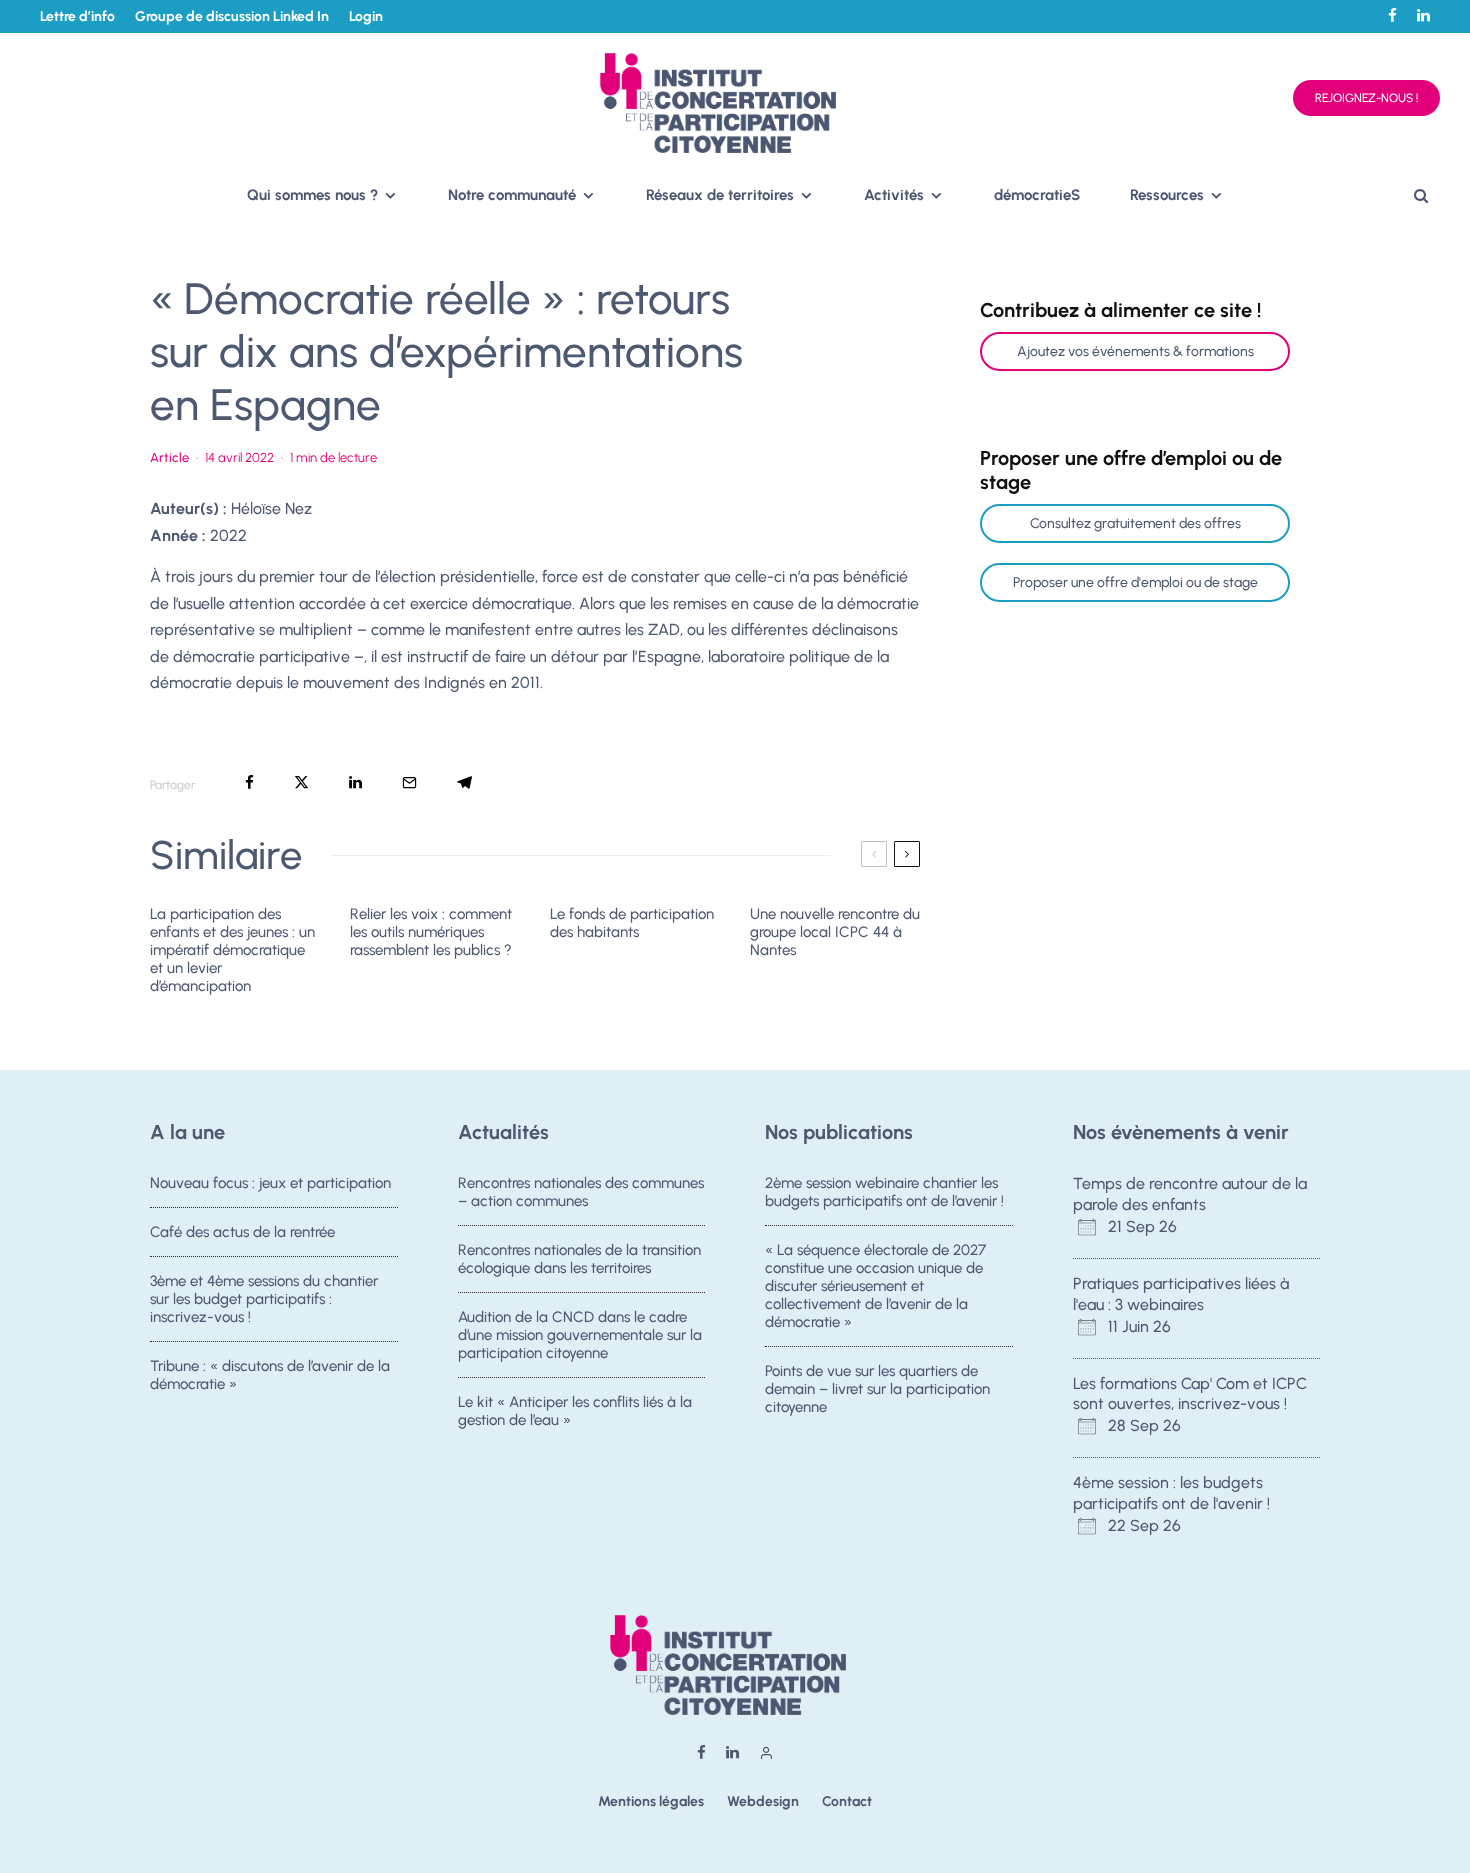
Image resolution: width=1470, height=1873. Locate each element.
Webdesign (763, 1801)
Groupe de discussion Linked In (232, 16)
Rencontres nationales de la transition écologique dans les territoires (579, 1259)
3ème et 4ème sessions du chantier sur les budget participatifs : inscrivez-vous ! (264, 1299)
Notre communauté (512, 195)
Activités (894, 195)
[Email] (409, 782)
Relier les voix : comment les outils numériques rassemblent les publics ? (431, 932)
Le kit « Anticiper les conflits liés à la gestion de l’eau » (575, 1411)
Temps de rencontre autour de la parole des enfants (1190, 1194)
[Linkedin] (1423, 15)
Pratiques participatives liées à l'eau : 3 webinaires (1181, 1294)
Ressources (1167, 195)
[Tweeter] (301, 782)
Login (366, 16)
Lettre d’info (77, 16)
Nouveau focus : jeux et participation (270, 1183)
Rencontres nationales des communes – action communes (581, 1192)
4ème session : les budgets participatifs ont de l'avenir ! (1171, 1493)
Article (169, 457)
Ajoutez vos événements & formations (1135, 351)
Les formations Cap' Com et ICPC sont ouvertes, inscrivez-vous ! (1190, 1394)
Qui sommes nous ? (312, 195)
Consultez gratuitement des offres (1135, 523)
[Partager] (249, 782)
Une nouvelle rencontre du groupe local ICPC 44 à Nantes (835, 932)
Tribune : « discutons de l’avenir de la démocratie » (270, 1375)
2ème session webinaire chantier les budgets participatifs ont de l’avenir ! (884, 1192)
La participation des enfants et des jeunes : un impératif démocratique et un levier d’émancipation (232, 950)
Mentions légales (651, 1801)
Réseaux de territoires (720, 195)
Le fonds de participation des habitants (632, 923)
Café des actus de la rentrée (242, 1232)
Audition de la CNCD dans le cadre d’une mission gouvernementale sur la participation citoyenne (580, 1335)
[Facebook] (1392, 15)
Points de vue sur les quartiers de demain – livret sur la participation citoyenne (877, 1389)
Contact (847, 1801)
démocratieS (1037, 195)
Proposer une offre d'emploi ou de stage (1135, 582)
